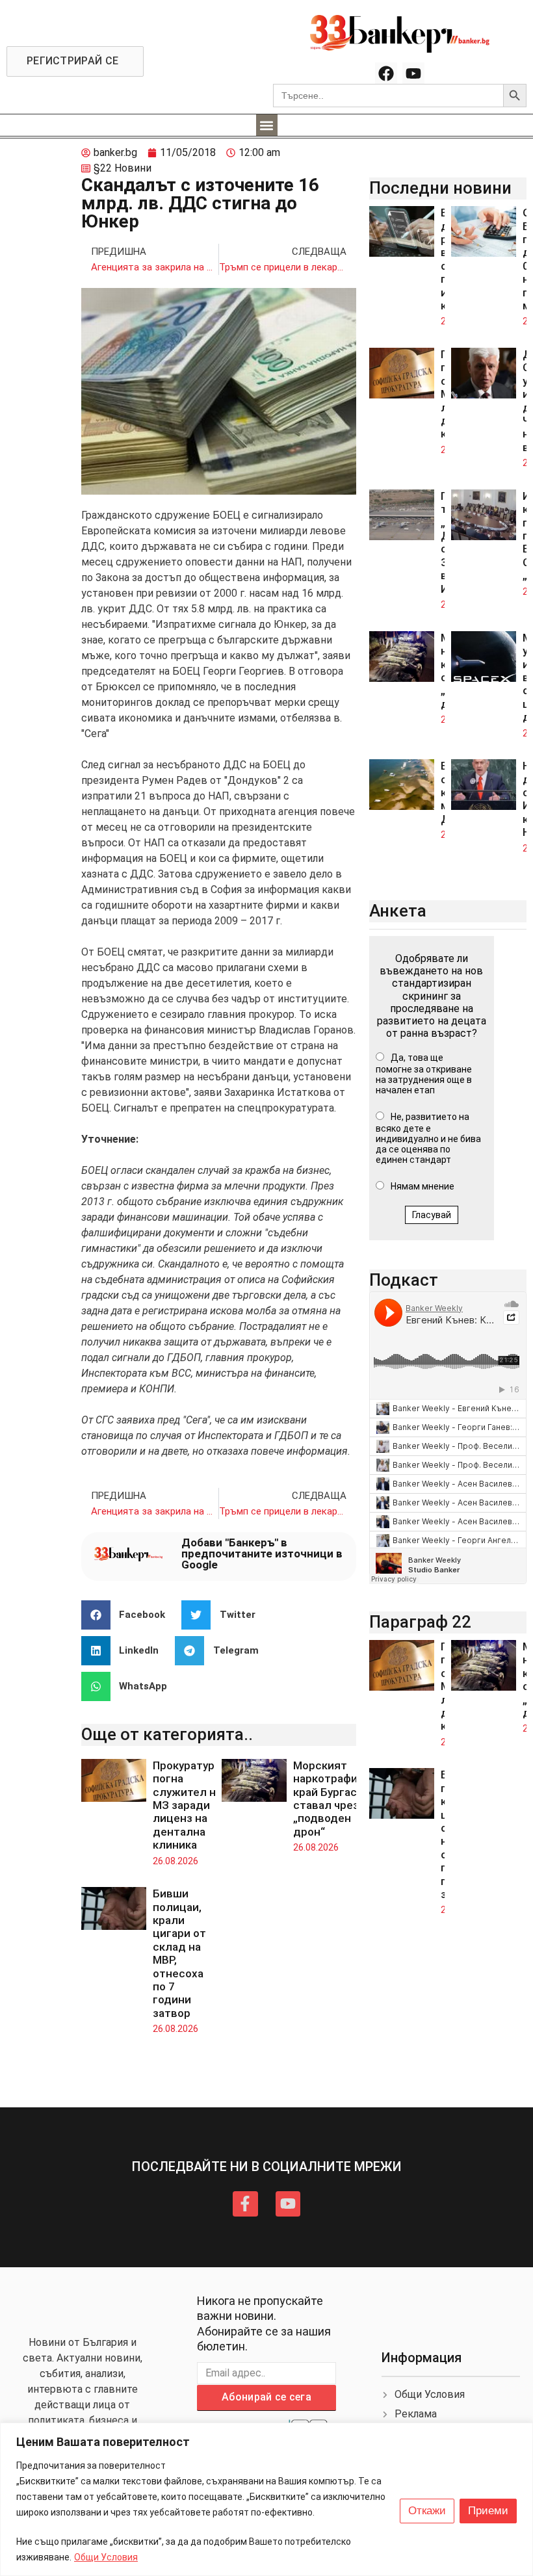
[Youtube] (413, 73)
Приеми (488, 2511)
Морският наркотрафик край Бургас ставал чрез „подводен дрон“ (328, 1799)
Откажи (427, 2511)
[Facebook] (386, 73)
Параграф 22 (420, 1622)
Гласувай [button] (432, 1215)
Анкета (398, 911)
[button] (267, 125)
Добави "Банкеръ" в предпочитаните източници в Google (262, 1554)
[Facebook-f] (245, 2204)
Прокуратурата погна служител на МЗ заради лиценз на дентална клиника (193, 1805)
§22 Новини (123, 168)
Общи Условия (106, 2557)
